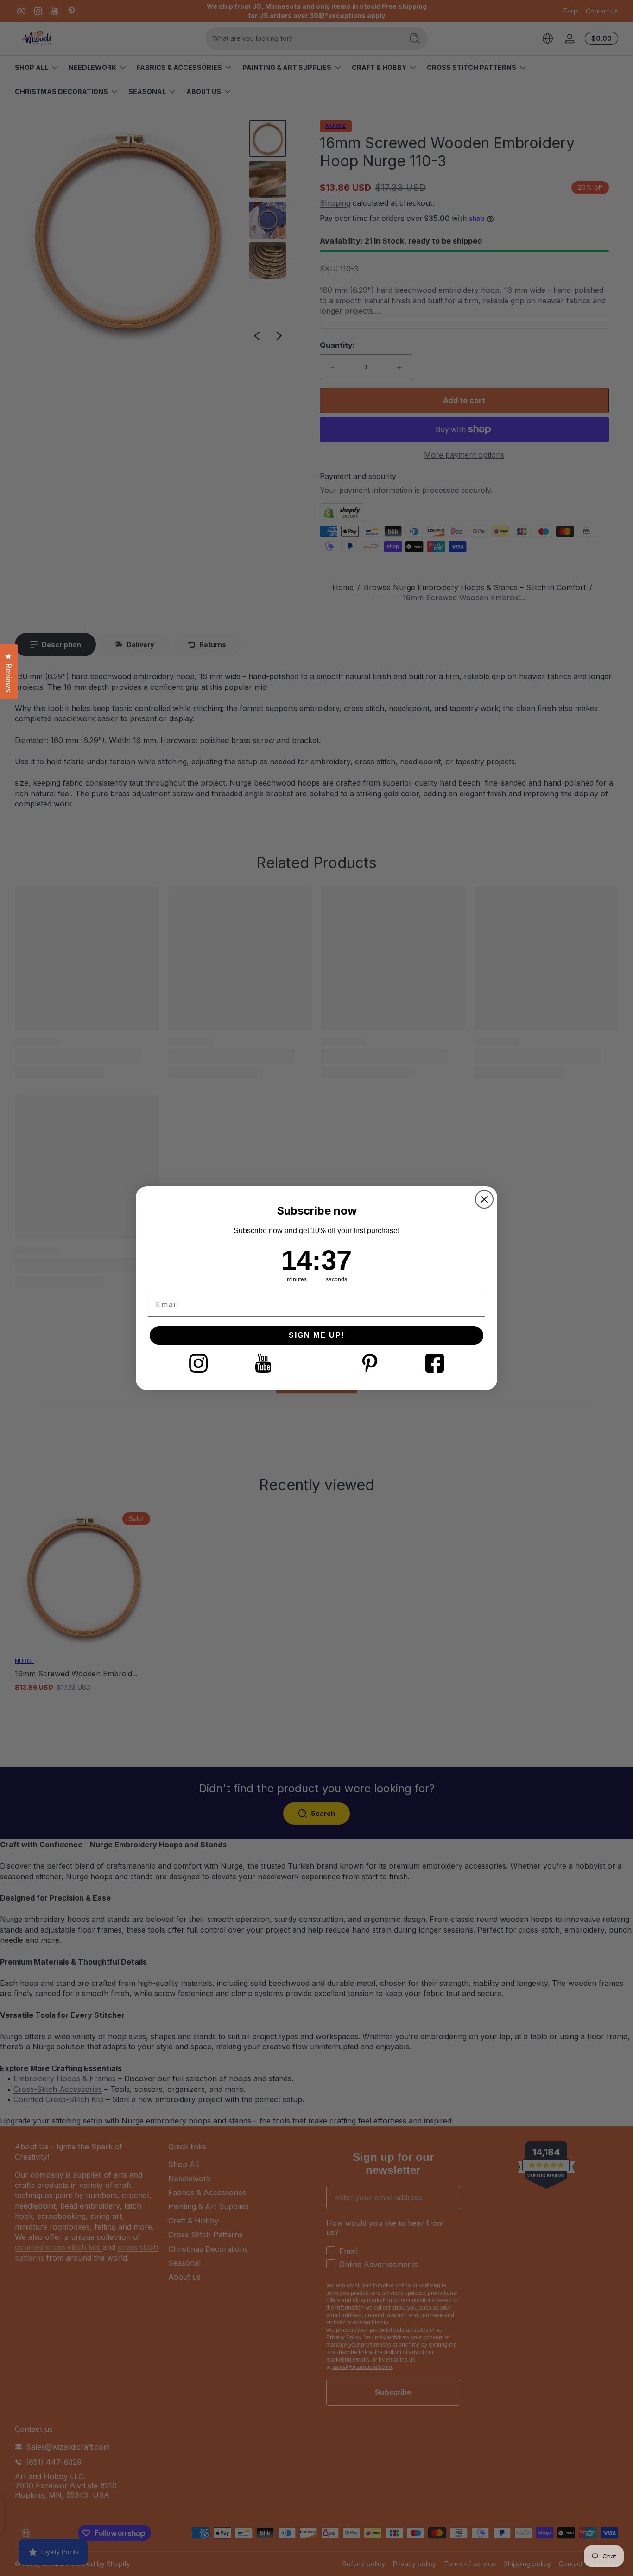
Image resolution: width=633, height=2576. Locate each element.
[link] (198, 1363)
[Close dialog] (484, 1199)
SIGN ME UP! (317, 1335)
